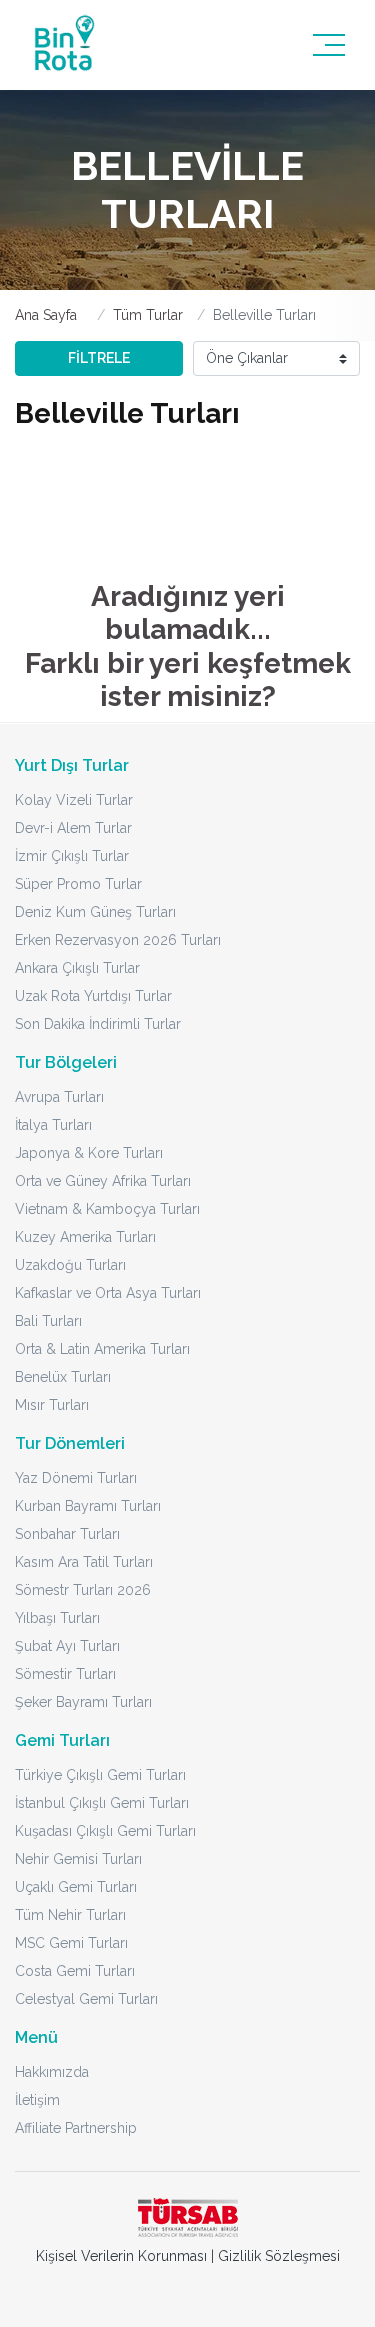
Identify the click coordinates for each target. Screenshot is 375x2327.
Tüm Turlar (148, 315)
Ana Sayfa (46, 315)
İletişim (37, 2100)
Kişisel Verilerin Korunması (121, 2256)
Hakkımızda (52, 2072)
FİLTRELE (99, 358)
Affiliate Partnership (76, 2128)
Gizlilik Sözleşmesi (279, 2256)
